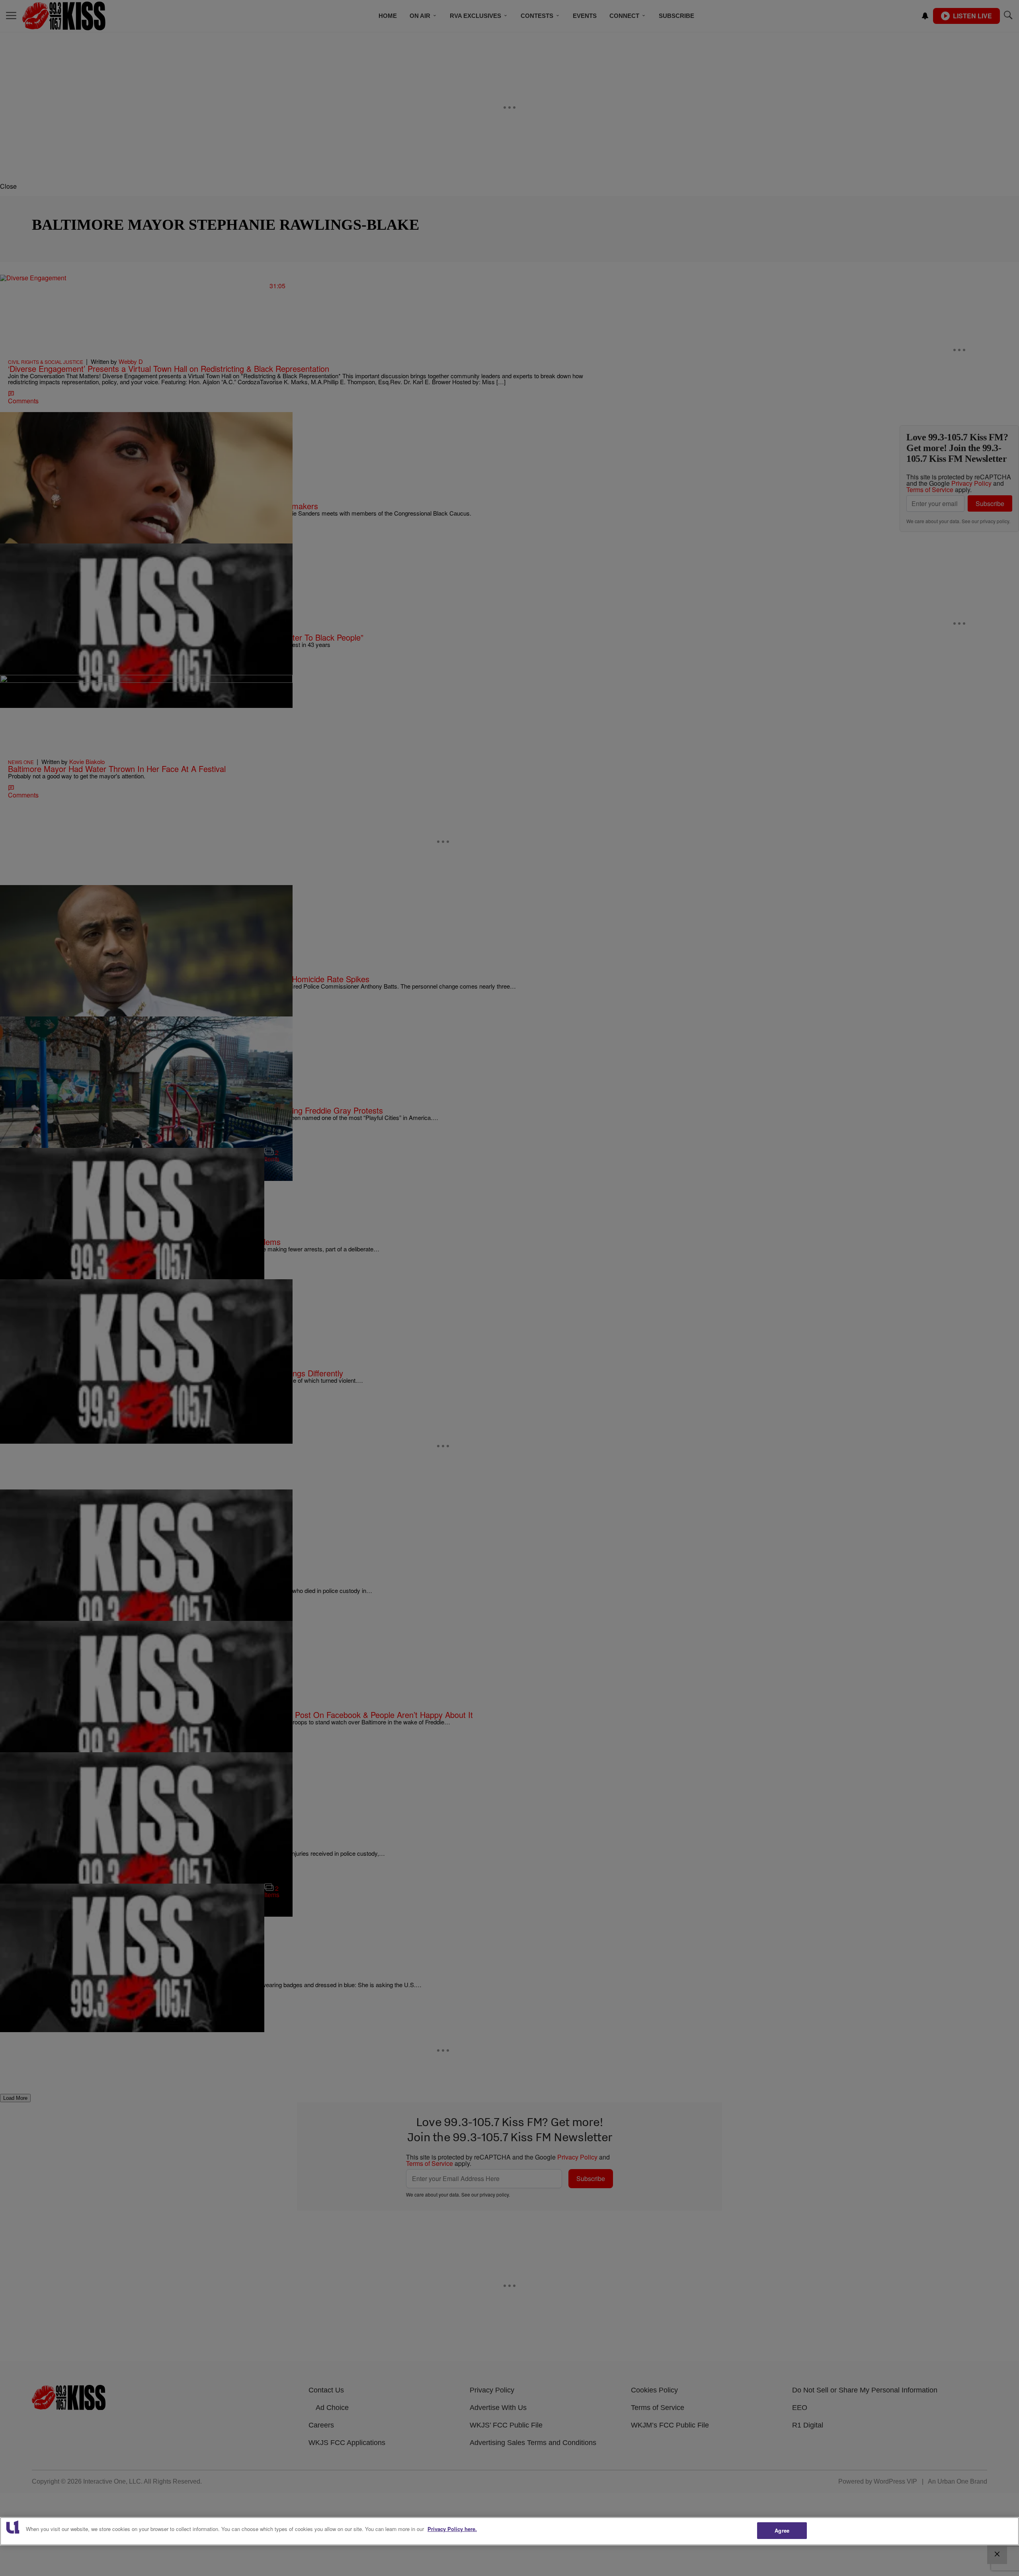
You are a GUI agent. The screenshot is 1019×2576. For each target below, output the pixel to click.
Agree (782, 2530)
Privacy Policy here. (452, 2529)
